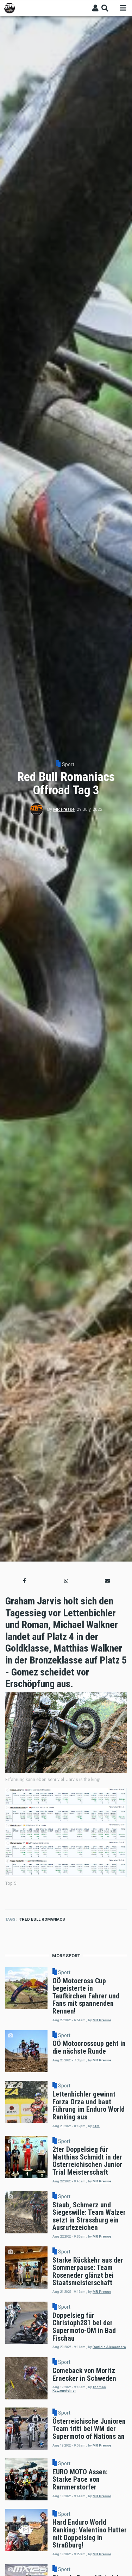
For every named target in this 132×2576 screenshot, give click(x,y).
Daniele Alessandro (109, 2347)
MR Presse (64, 809)
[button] (25, 1581)
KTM (96, 2126)
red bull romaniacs (43, 1919)
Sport (68, 764)
